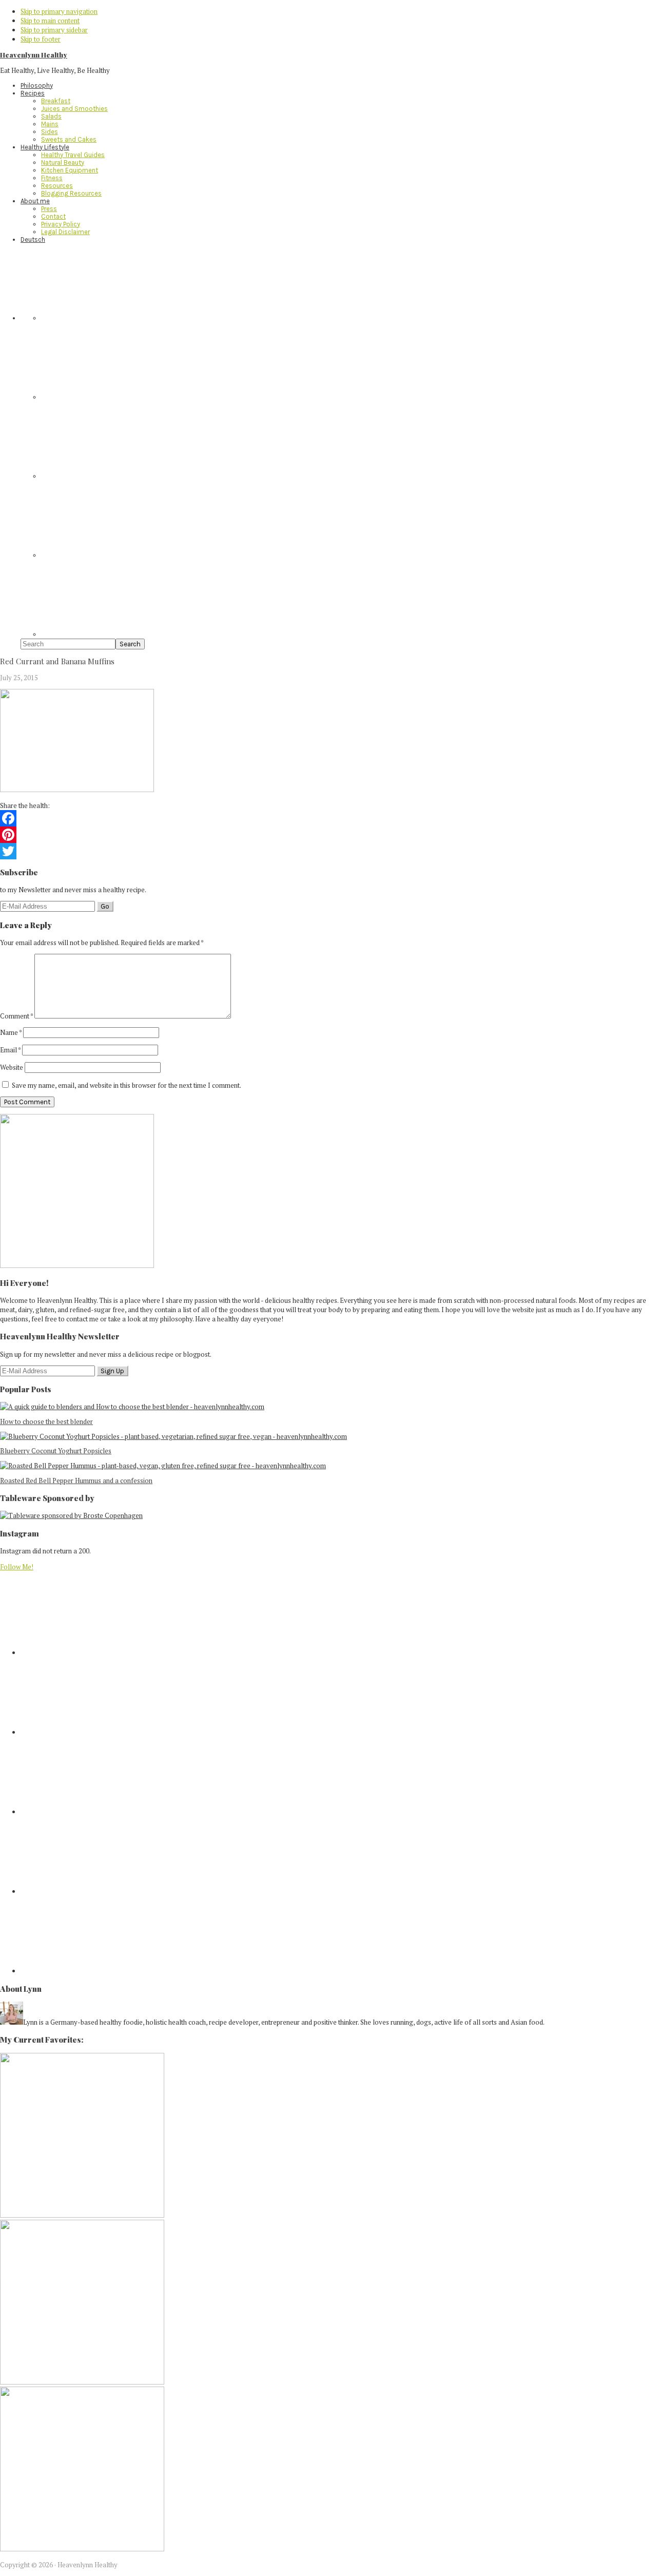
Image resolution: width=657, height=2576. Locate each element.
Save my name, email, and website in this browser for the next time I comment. (127, 1085)
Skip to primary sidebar (54, 30)
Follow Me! (17, 1567)
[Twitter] (328, 851)
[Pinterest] (328, 835)
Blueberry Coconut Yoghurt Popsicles (56, 1451)
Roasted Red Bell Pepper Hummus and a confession (76, 1481)
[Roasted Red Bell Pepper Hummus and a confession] (163, 1466)
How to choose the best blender (46, 1421)
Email (10, 1050)
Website (12, 1067)
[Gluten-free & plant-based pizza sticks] (82, 2549)
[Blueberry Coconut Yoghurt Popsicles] (173, 1436)
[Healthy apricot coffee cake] (82, 2215)
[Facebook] (328, 818)
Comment (16, 1016)
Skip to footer (41, 39)
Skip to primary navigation (59, 11)
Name (11, 1032)
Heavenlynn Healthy (34, 55)
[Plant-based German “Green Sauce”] (82, 2382)
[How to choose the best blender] (132, 1407)
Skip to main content (50, 21)
